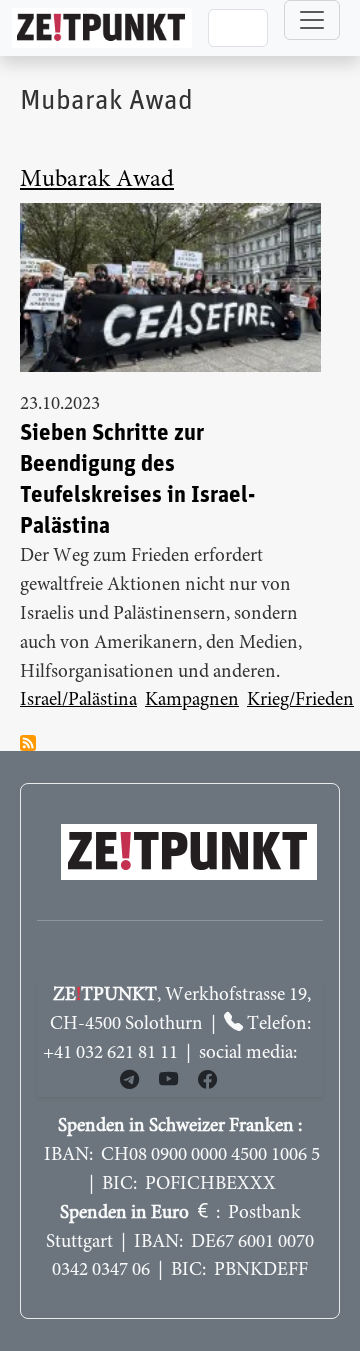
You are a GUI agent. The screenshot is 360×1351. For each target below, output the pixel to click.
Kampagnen (192, 700)
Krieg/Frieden (300, 700)
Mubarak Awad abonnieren (28, 743)
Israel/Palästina (78, 700)
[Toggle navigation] (312, 20)
